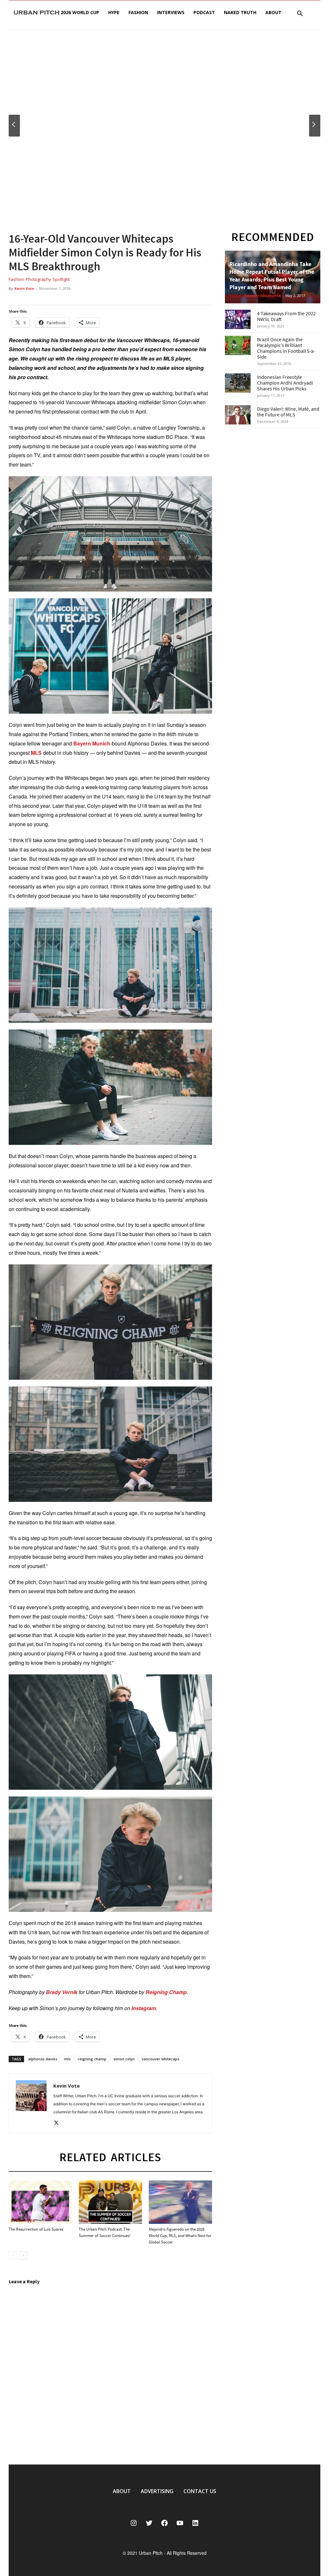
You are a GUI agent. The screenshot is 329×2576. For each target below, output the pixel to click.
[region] (164, 126)
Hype (114, 12)
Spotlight (61, 279)
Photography (38, 279)
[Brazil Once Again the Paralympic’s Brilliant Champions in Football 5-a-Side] (238, 345)
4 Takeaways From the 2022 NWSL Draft (286, 316)
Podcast (204, 12)
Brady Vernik (62, 1992)
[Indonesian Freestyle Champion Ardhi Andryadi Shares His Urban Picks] (238, 383)
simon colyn (124, 2059)
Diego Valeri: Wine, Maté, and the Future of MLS (288, 412)
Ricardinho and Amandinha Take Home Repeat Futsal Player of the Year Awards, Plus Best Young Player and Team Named (272, 276)
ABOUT (122, 2491)
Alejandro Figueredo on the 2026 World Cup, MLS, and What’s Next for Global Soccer (180, 2236)
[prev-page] (13, 2255)
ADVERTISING (157, 2491)
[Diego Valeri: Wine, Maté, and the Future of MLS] (238, 415)
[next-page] (23, 2255)
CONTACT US (200, 2491)
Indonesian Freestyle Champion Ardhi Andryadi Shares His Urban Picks (285, 383)
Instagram (144, 2008)
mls (67, 2059)
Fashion (138, 12)
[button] (300, 14)
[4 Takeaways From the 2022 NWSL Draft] (238, 319)
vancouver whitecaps (160, 2059)
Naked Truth (240, 12)
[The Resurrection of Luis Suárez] (40, 2202)
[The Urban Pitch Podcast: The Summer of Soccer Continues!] (110, 2202)
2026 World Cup (80, 12)
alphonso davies (43, 2059)
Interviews (171, 12)
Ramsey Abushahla (262, 295)
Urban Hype (23, 2220)
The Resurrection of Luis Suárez (36, 2229)
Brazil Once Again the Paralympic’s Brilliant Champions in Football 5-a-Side (286, 348)
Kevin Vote (24, 288)
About (273, 12)
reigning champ (92, 2059)
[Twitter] (59, 2123)
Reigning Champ (166, 1992)
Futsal (236, 296)
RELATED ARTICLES (110, 2157)
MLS (36, 753)
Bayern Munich (92, 743)
